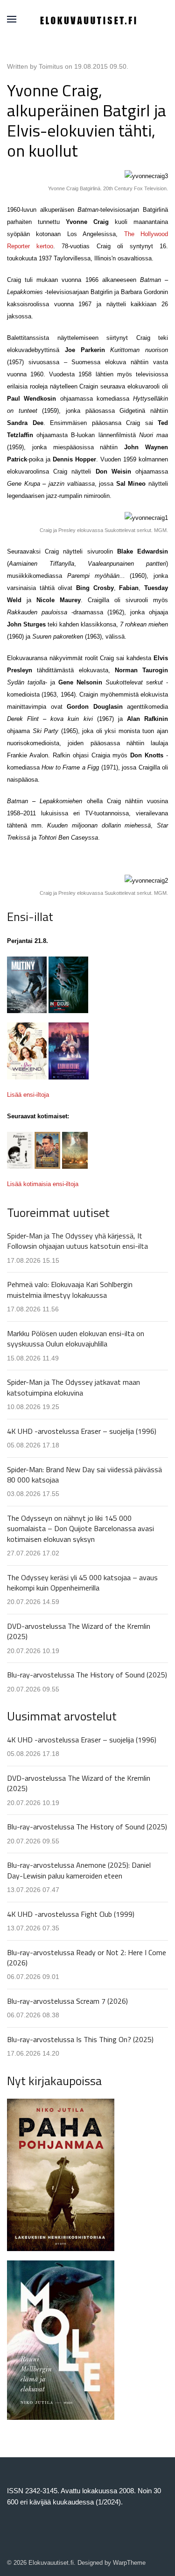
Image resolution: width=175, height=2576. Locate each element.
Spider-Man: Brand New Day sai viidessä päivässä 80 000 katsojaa (84, 1475)
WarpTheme (129, 2563)
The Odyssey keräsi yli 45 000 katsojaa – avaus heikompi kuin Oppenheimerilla (82, 1583)
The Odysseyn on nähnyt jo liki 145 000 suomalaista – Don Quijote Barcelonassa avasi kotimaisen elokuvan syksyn (80, 1529)
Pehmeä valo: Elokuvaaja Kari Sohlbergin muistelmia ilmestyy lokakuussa (70, 1289)
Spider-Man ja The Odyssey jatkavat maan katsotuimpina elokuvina (73, 1387)
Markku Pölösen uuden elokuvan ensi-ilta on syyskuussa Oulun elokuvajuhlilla (76, 1338)
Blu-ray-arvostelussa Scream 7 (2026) (67, 2001)
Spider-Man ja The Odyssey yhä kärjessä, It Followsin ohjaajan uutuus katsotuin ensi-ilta (77, 1241)
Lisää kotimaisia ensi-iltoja (43, 1184)
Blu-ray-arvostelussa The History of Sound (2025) (87, 1675)
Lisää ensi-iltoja (28, 1095)
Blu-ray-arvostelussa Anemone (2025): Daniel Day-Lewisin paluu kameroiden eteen (79, 1870)
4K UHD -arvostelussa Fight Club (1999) (71, 1914)
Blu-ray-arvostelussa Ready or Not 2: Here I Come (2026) (87, 1957)
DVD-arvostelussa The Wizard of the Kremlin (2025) (79, 1631)
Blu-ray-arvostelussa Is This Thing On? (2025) (80, 2039)
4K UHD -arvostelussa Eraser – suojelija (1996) (82, 1431)
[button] (12, 19)
